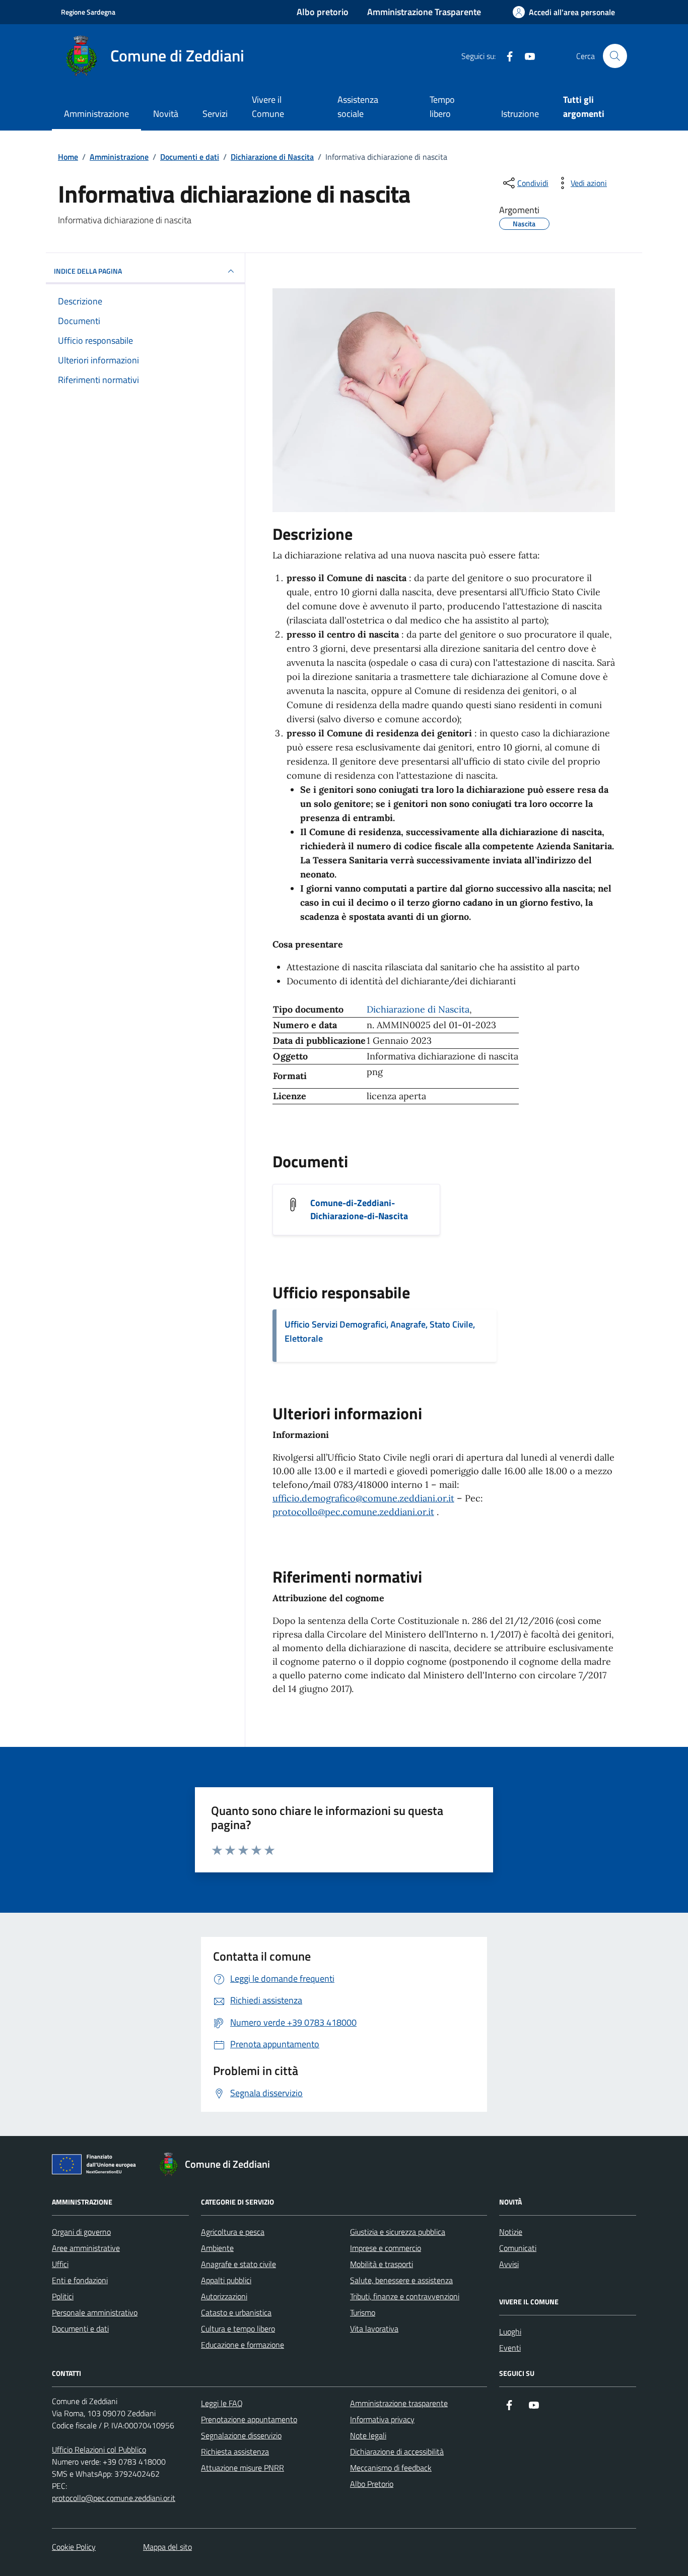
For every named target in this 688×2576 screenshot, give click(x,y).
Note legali (368, 2435)
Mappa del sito (167, 2547)
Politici (63, 2296)
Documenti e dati (80, 2329)
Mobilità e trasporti (382, 2264)
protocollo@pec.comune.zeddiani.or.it (353, 1512)
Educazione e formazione (243, 2345)
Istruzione (520, 114)
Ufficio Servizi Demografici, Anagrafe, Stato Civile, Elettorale (380, 1331)
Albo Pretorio (372, 2484)
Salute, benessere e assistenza (401, 2280)
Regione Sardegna (88, 12)
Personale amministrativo (95, 2312)
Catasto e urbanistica (236, 2312)
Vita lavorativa (374, 2329)
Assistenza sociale (358, 107)
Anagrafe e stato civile (238, 2264)
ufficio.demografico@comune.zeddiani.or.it (363, 1498)
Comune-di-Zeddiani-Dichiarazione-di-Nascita (359, 1210)
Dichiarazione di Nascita (418, 1009)
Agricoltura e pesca (233, 2232)
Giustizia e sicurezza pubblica (398, 2232)
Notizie (511, 2232)
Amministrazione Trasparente (424, 12)
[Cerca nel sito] (615, 56)
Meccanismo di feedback (391, 2468)
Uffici (60, 2264)
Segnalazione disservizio (241, 2435)
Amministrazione (96, 114)
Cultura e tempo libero (238, 2329)
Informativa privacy (382, 2419)
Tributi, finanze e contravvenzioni (405, 2296)
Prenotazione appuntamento (249, 2419)
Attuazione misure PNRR (243, 2468)
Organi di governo (81, 2232)
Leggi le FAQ (222, 2403)
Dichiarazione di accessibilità (397, 2452)
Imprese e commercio (386, 2248)
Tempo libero (442, 107)
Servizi (215, 114)
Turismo (363, 2312)
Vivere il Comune (268, 107)
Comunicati (518, 2248)
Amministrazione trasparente (399, 2403)
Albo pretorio (323, 12)
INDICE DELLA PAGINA (88, 271)
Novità (166, 114)
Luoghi (510, 2332)
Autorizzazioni (224, 2296)
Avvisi (509, 2264)
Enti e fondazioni (80, 2280)
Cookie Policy (74, 2547)
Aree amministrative (86, 2248)
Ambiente (217, 2248)
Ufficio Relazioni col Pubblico (99, 2449)
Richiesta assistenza (235, 2452)
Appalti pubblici (226, 2280)
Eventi (510, 2348)
